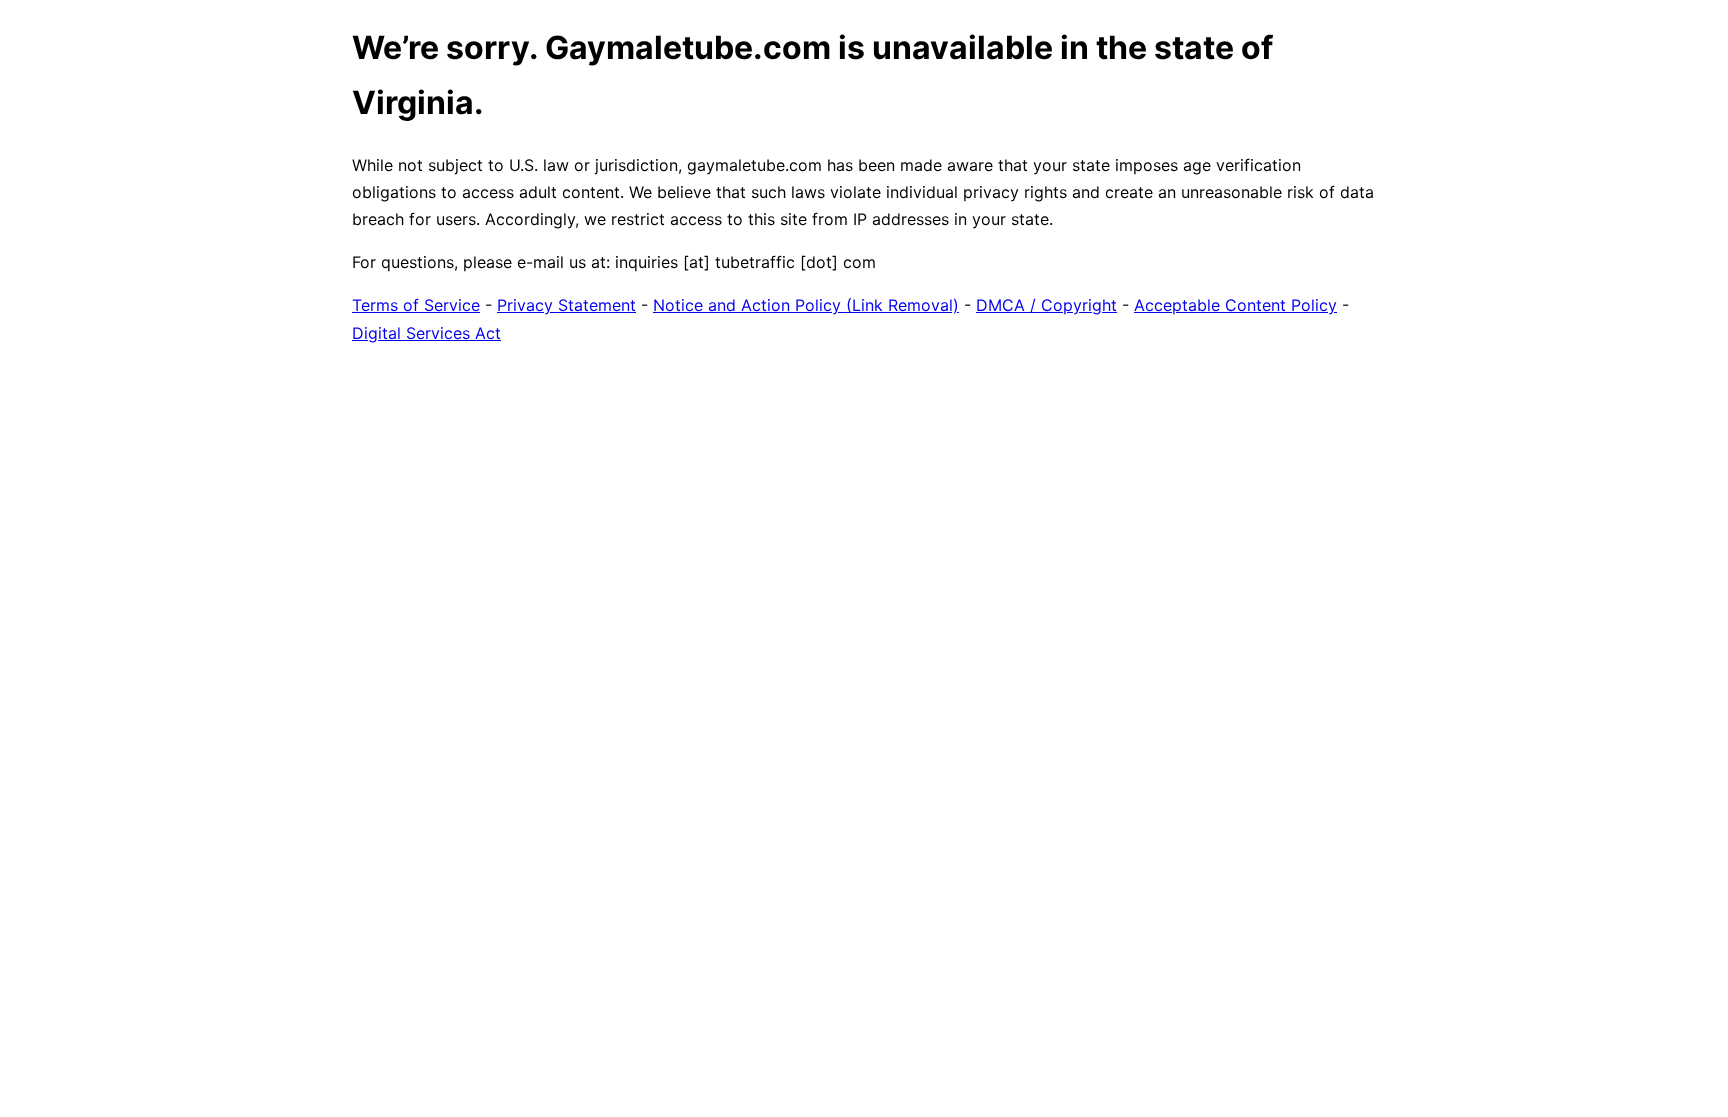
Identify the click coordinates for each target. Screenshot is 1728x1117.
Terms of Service (416, 305)
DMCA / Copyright (1046, 305)
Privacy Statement (566, 305)
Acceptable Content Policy (1235, 305)
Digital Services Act (426, 333)
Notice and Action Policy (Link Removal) (806, 305)
